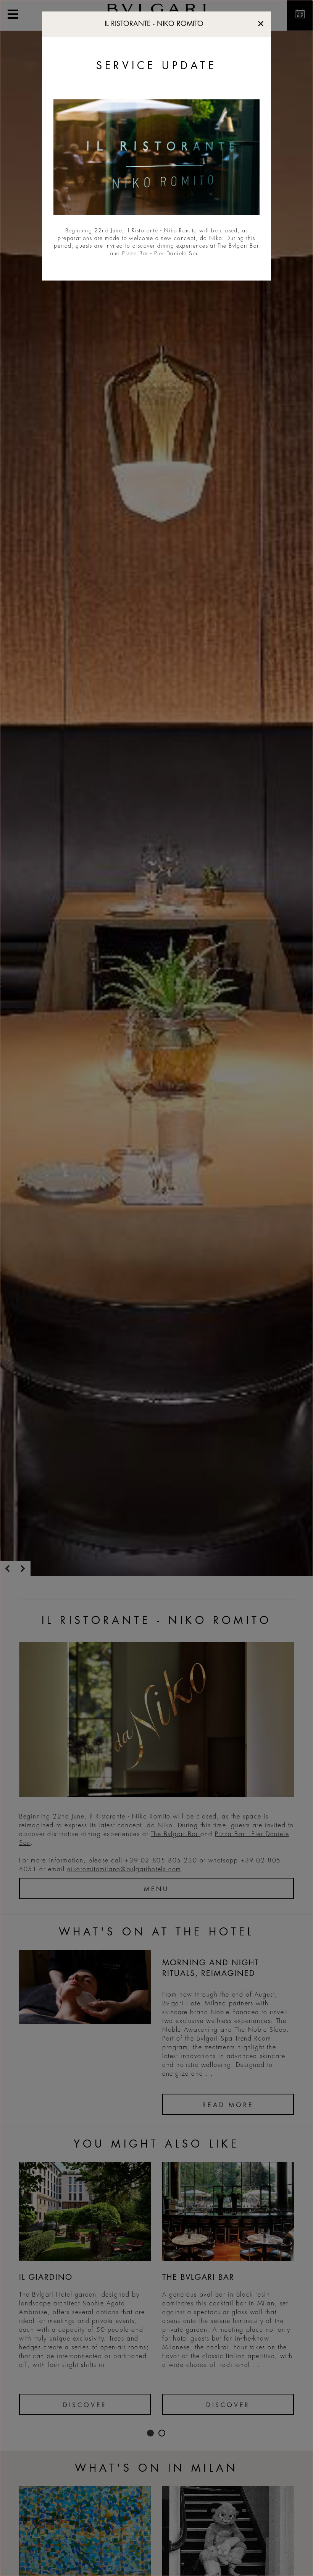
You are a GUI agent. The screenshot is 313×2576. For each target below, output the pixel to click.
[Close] (261, 22)
